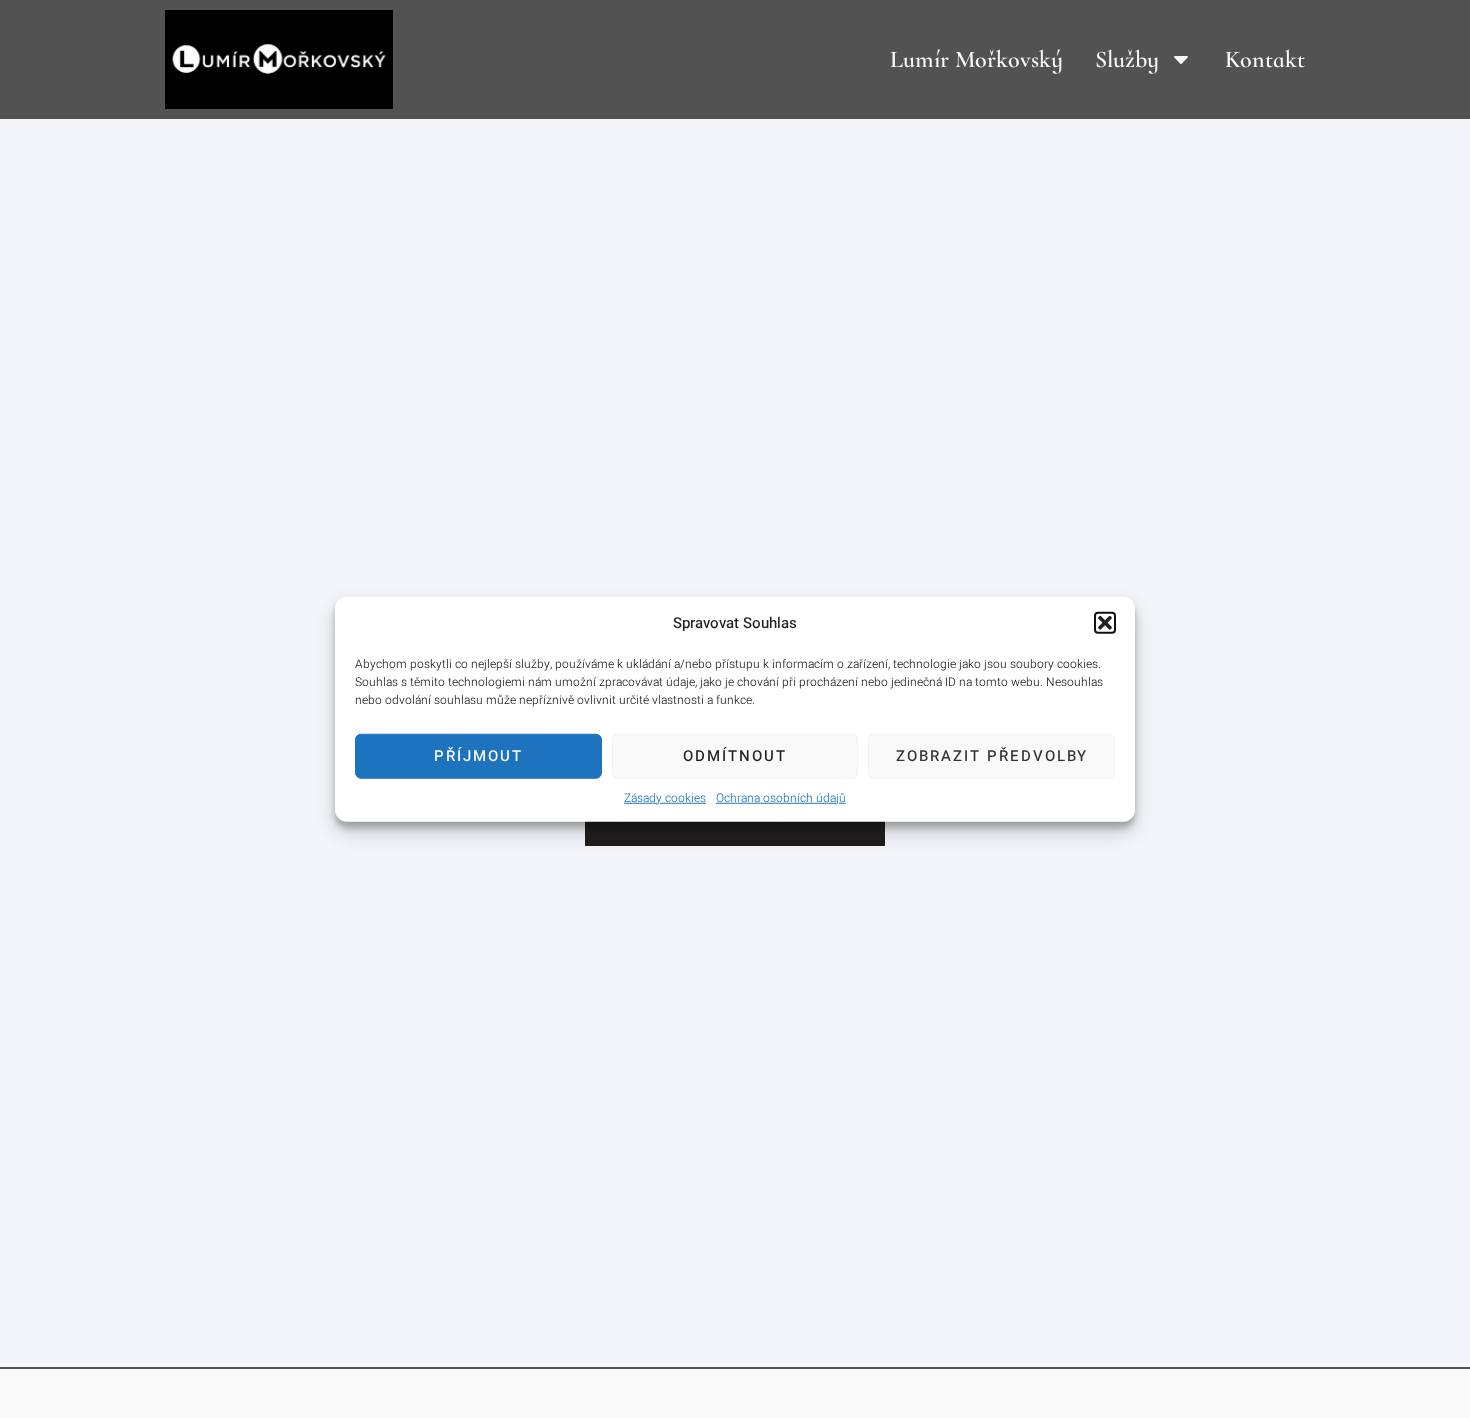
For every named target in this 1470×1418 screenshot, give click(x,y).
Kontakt (1265, 59)
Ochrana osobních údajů (781, 797)
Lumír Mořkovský (976, 59)
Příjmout (478, 756)
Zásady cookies (665, 797)
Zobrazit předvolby (992, 756)
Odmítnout (735, 756)
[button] (1105, 623)
